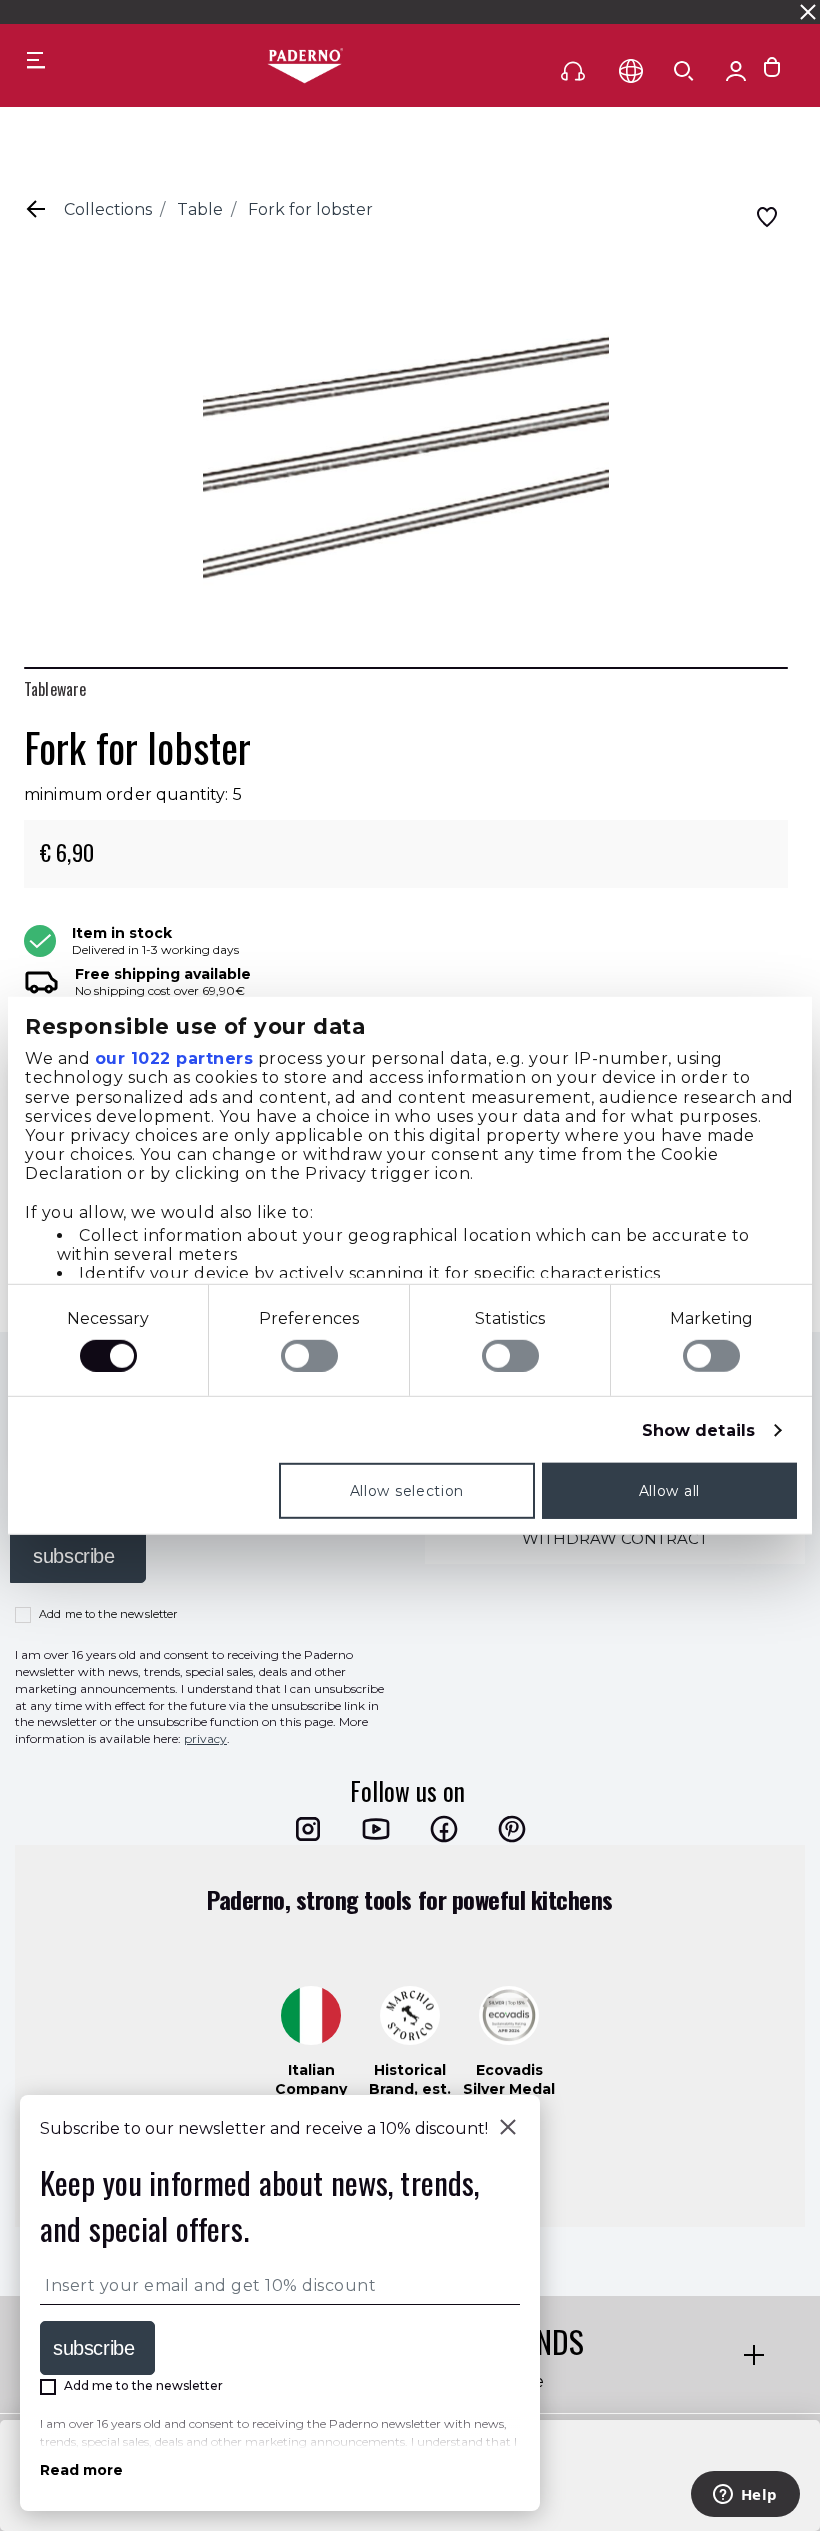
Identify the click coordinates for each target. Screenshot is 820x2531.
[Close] (508, 2129)
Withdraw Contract (615, 1538)
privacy (205, 1738)
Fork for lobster (310, 209)
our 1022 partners (174, 1058)
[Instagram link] (308, 1829)
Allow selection (407, 1491)
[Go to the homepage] (305, 67)
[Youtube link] (376, 1829)
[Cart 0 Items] (772, 71)
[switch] (309, 1356)
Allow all (669, 1491)
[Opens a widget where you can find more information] (745, 2496)
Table (200, 209)
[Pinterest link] (512, 1829)
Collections (108, 209)
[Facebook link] (444, 1829)
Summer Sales (571, 11)
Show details (698, 1430)
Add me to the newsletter (108, 1614)
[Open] (684, 71)
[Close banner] (808, 12)
